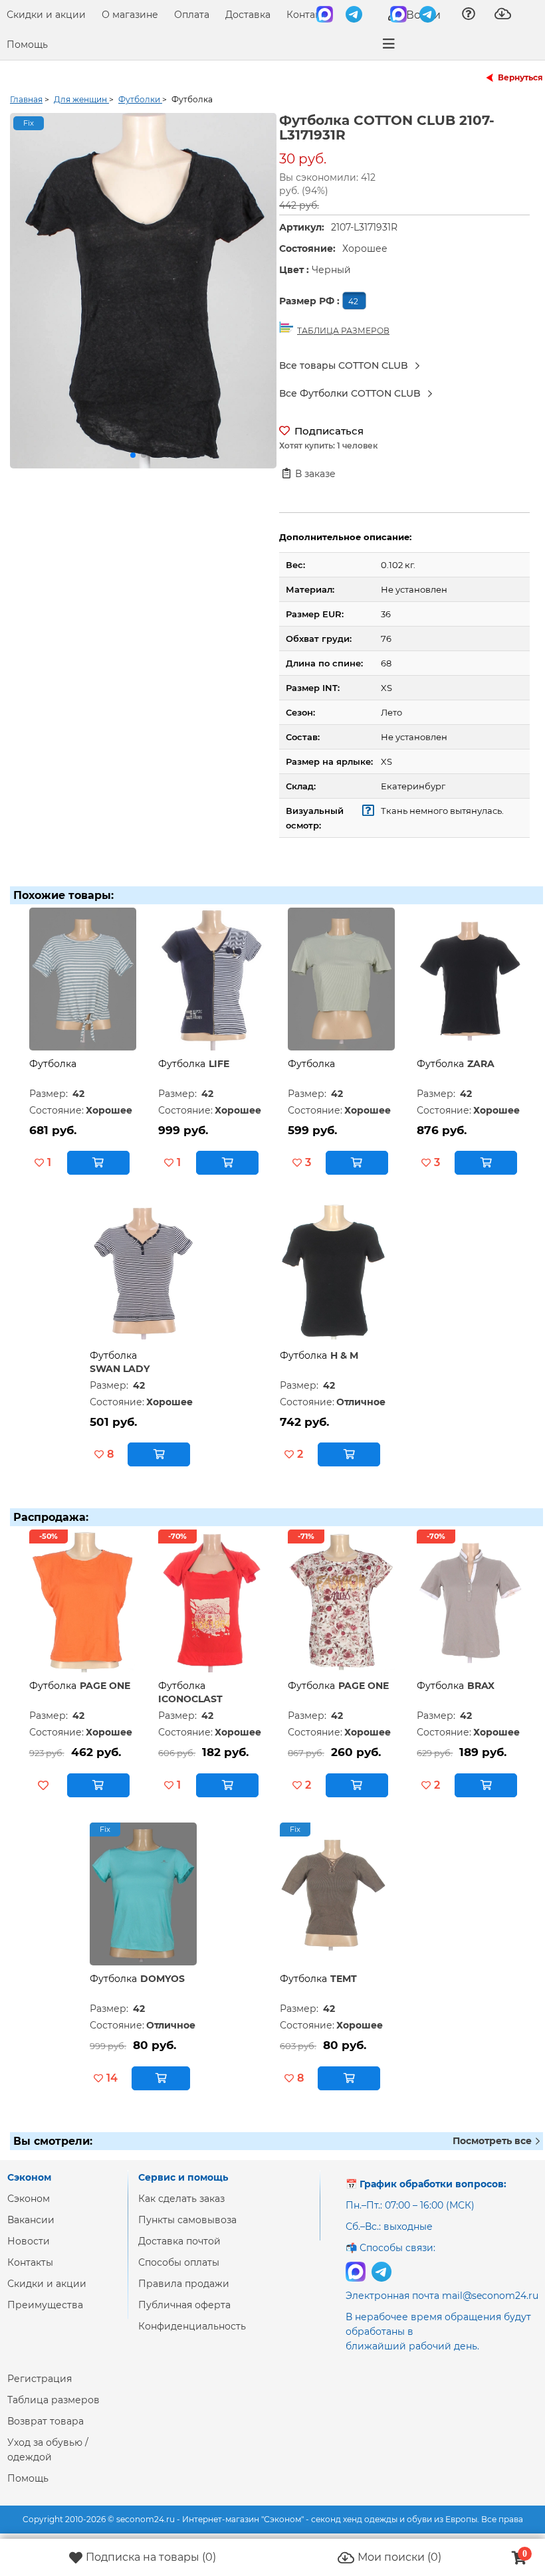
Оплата (192, 15)
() (151, 2557)
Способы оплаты (179, 2262)
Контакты (309, 15)
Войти (422, 15)
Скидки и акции (46, 15)
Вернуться (520, 77)
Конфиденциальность (192, 2326)
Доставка (248, 15)
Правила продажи (184, 2284)
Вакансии (31, 2220)
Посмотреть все (493, 2141)
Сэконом (29, 2199)
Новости (29, 2241)
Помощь (27, 45)
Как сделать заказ (181, 2199)
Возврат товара (46, 2421)
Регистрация (40, 2379)
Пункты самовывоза (187, 2220)
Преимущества (45, 2305)
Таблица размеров (54, 2400)
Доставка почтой (179, 2241)
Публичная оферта (184, 2305)
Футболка (53, 1064)
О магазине (130, 15)
